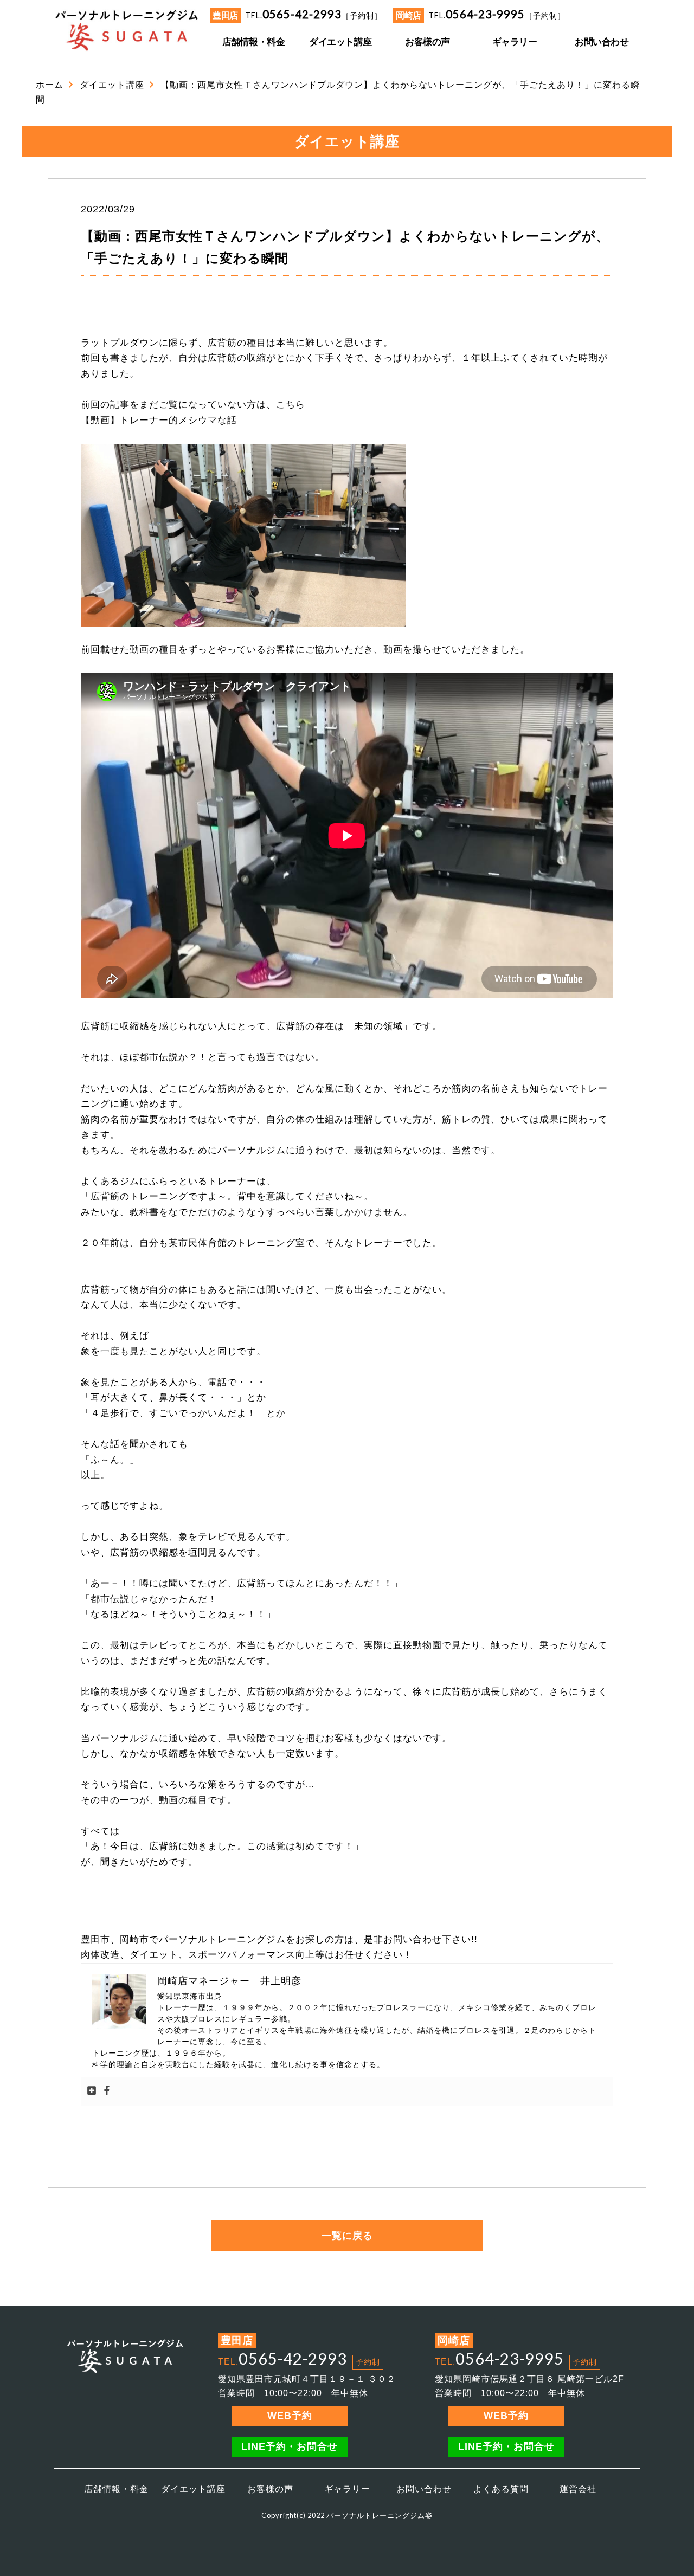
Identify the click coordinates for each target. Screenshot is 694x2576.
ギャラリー (347, 2489)
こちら (291, 405)
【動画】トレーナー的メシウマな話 (159, 420)
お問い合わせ (424, 2489)
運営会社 (578, 2489)
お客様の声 (270, 2489)
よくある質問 (501, 2489)
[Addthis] (92, 2091)
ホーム (50, 85)
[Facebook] (107, 2091)
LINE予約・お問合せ (290, 2446)
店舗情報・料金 (116, 2489)
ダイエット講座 (112, 85)
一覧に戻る (347, 2236)
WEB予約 (290, 2416)
